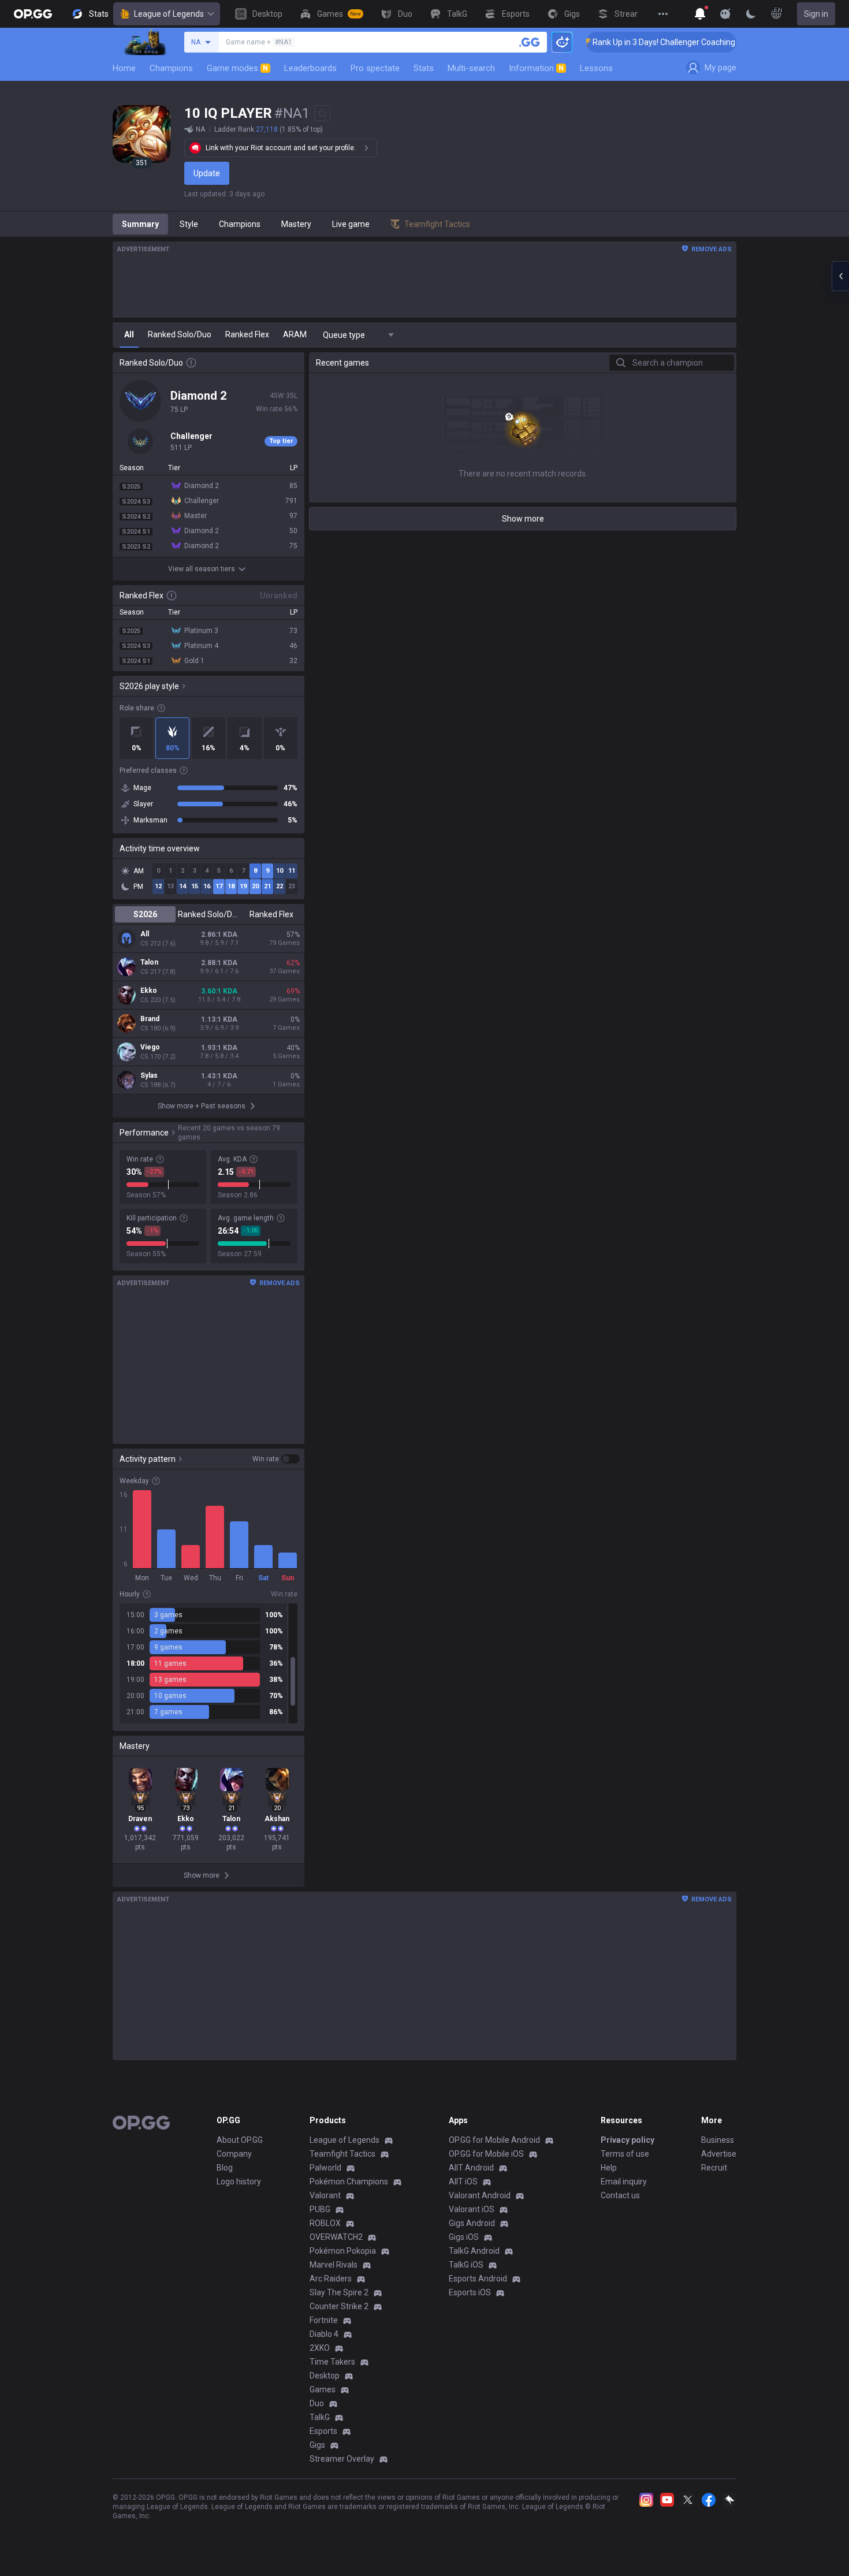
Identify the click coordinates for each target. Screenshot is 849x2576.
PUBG (320, 2209)
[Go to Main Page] (33, 14)
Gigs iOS (464, 2237)
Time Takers (332, 2362)
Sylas (149, 1075)
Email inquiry (624, 2182)
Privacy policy (628, 2140)
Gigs (317, 2445)
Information (536, 68)
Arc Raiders (331, 2279)
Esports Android (478, 2279)
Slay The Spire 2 (339, 2292)
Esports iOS (470, 2292)
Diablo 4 (324, 2334)
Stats (424, 68)
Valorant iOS (472, 2209)
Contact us (620, 2195)
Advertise (719, 2154)
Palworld (325, 2168)
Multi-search (471, 68)
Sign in (816, 14)
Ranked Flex (271, 914)
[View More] (663, 14)
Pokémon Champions (349, 2182)
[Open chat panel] (840, 276)
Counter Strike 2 (339, 2306)
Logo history (239, 2182)
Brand (150, 1019)
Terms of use (625, 2154)
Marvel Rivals (334, 2265)
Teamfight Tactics (342, 2154)
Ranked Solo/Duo (208, 914)
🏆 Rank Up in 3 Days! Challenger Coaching (629, 42)
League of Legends (169, 14)
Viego (150, 1047)
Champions (171, 68)
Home (124, 68)
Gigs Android (472, 2223)
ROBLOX (325, 2223)
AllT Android (471, 2168)
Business (718, 2140)
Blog (225, 2168)
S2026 (145, 914)
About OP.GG (240, 2140)
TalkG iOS (466, 2265)
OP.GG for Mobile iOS (486, 2154)
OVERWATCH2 (336, 2237)
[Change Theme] (751, 14)
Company (234, 2154)
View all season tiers (202, 569)
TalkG (320, 2417)
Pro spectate (375, 68)
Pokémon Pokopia (343, 2251)
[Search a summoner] (530, 42)
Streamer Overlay (342, 2459)
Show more (523, 519)
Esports (323, 2431)
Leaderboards (310, 68)
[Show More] (700, 14)
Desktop (325, 2376)
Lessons (596, 68)
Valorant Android (480, 2195)
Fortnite (324, 2320)
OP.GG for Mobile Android (494, 2140)
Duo (317, 2403)
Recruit (714, 2168)
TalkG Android (474, 2251)
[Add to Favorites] (322, 113)
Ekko (149, 991)
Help (609, 2168)
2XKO (320, 2348)
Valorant (325, 2195)
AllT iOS (463, 2182)
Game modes (237, 68)
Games (323, 2389)
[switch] (276, 1459)
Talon (149, 962)
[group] (208, 1663)
